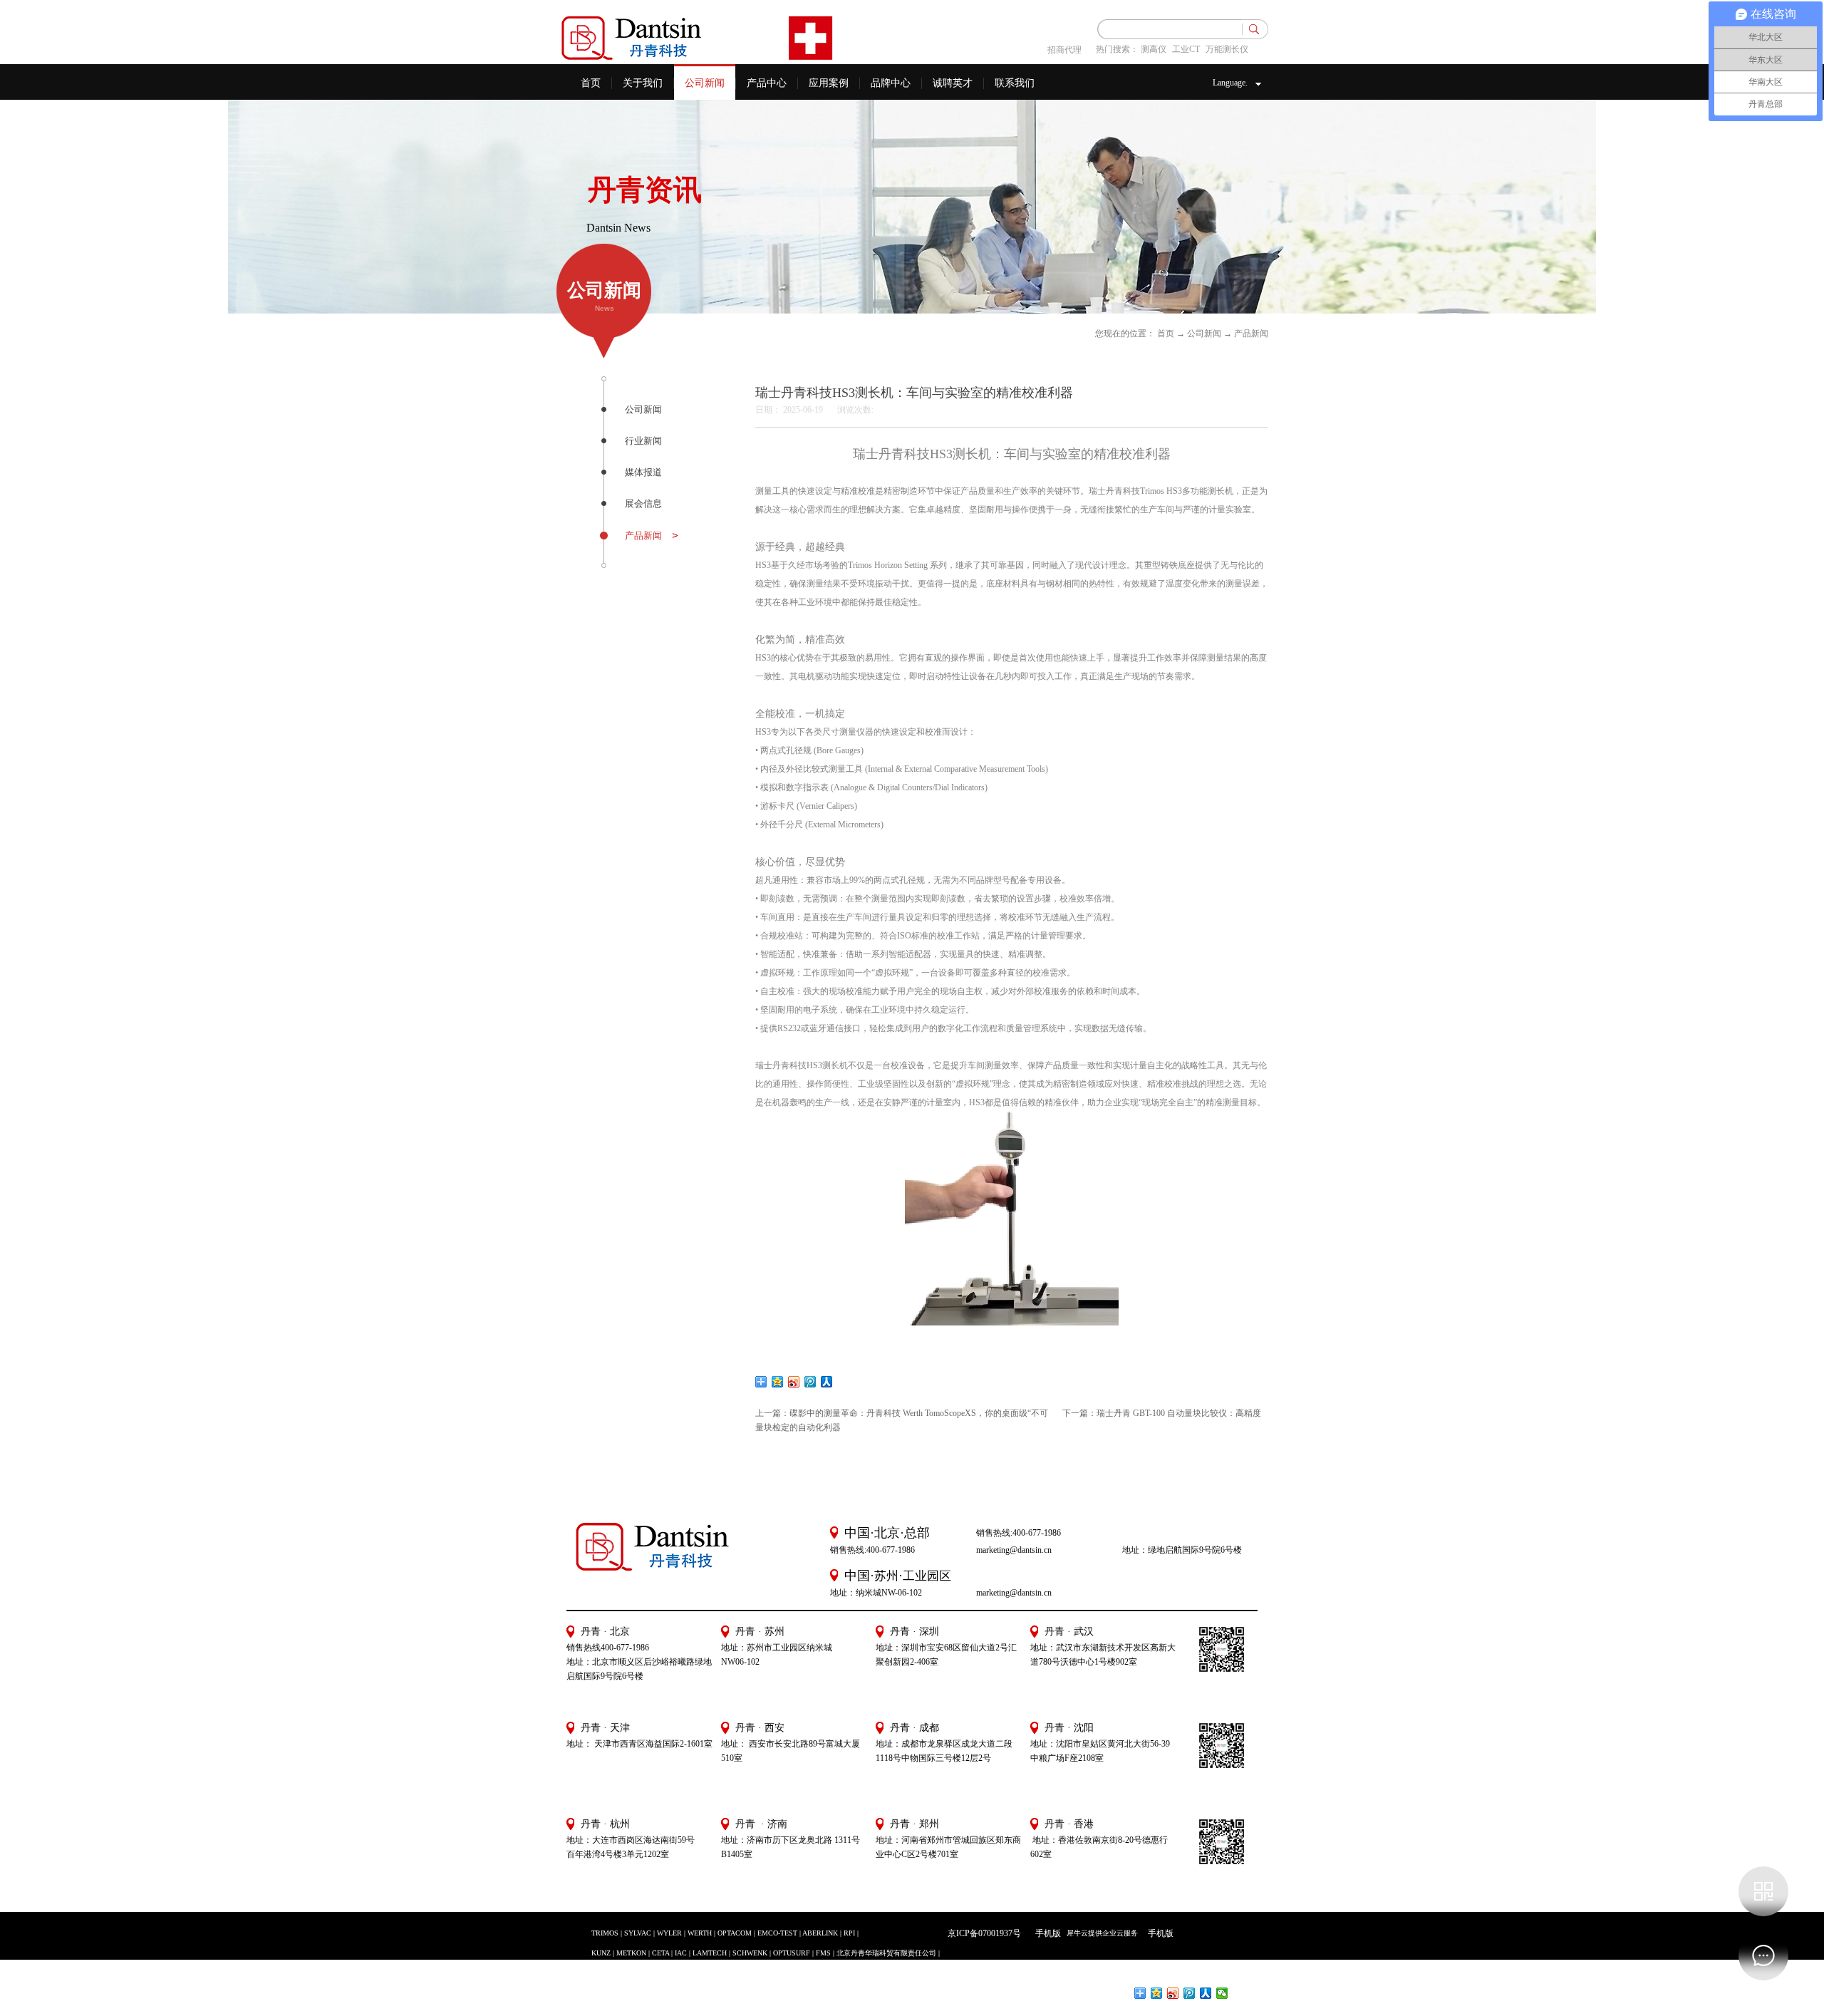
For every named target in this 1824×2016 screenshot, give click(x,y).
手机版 (1046, 1933)
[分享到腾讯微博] (810, 1382)
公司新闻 (1204, 334)
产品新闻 (1251, 334)
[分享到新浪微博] (794, 1382)
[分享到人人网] (827, 1382)
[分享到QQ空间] (778, 1382)
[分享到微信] (1222, 1993)
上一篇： (902, 1413)
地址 (1039, 1744)
